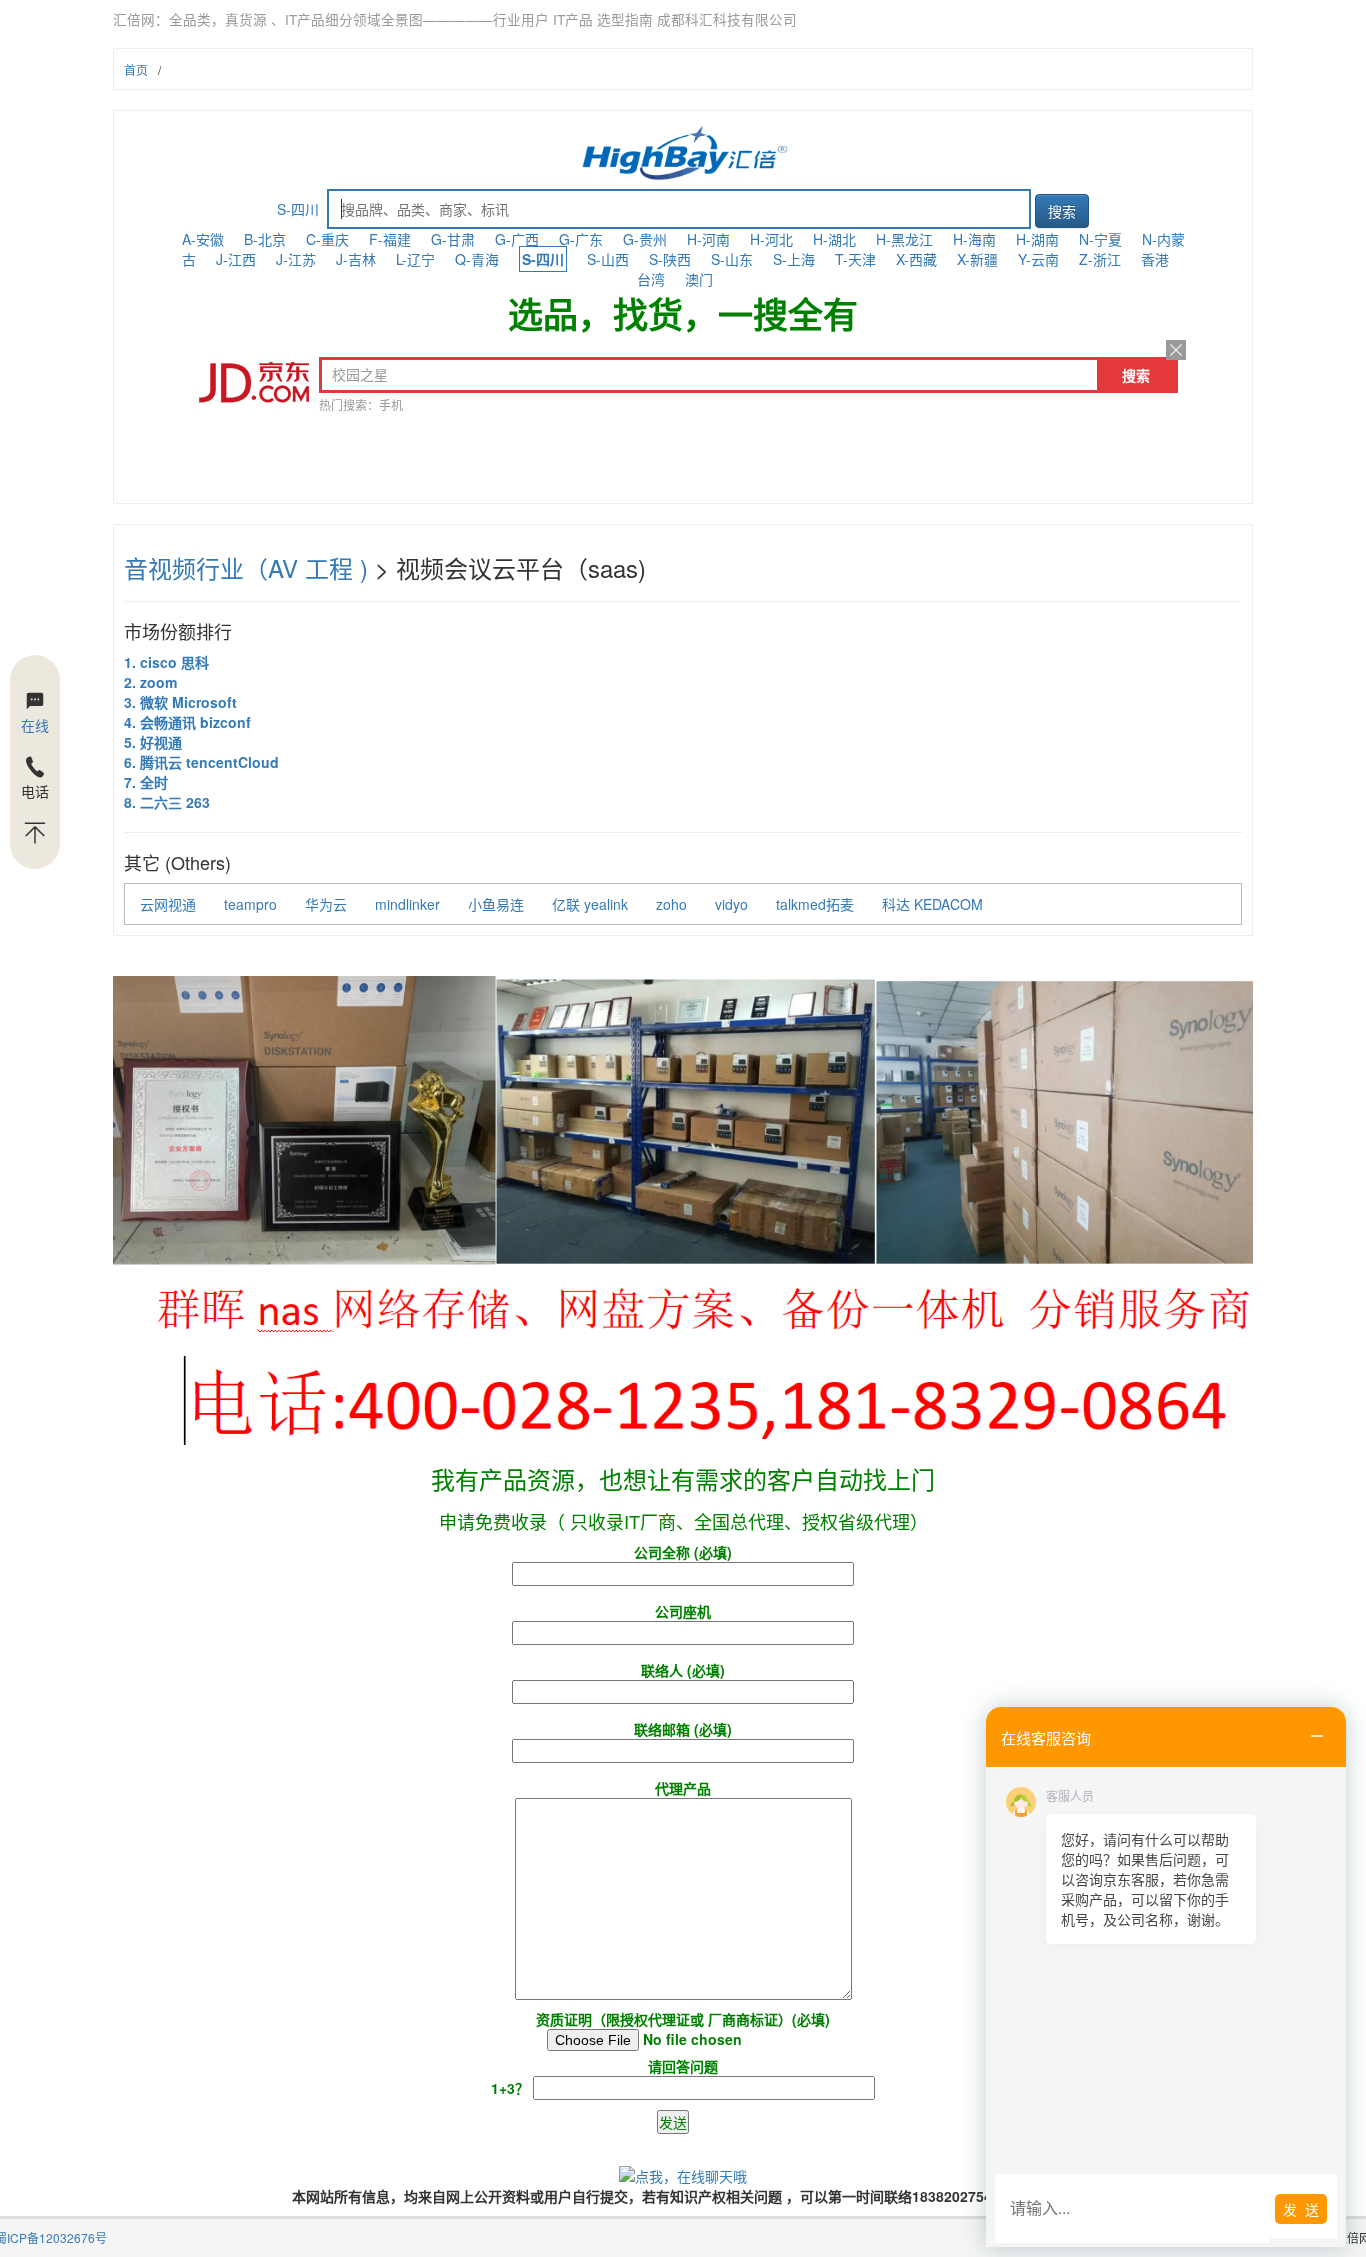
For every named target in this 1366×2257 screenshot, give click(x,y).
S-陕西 (670, 259)
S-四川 (298, 209)
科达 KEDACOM (932, 904)
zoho (671, 904)
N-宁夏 (1100, 239)
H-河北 (771, 239)
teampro (250, 904)
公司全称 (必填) (683, 1552)
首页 (136, 69)
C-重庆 (327, 239)
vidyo (731, 904)
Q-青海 (477, 259)
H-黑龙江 (904, 239)
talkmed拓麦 (815, 904)
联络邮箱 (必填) (683, 1729)
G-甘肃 (453, 239)
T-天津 (855, 259)
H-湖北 (834, 239)
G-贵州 (645, 239)
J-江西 (236, 259)
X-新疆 (977, 259)
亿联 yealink (590, 904)
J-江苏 (296, 259)
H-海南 (974, 239)
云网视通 (168, 904)
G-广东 (581, 239)
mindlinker (407, 904)
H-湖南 (1037, 239)
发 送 (1301, 2209)
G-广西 (517, 239)
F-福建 (390, 239)
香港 (1155, 259)
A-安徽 (203, 239)
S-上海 (794, 259)
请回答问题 (604, 2077)
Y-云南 (1038, 259)
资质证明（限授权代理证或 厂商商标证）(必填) (683, 2019)
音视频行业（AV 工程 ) (246, 567)
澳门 (699, 279)
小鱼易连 (496, 904)
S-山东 (732, 259)
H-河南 (708, 239)
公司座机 (683, 1611)
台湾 (651, 279)
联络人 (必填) (683, 1670)
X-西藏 (916, 259)
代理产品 (683, 1788)
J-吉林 (356, 259)
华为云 (326, 904)
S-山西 (608, 259)
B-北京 (265, 239)
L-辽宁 (415, 259)
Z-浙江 (1100, 259)
